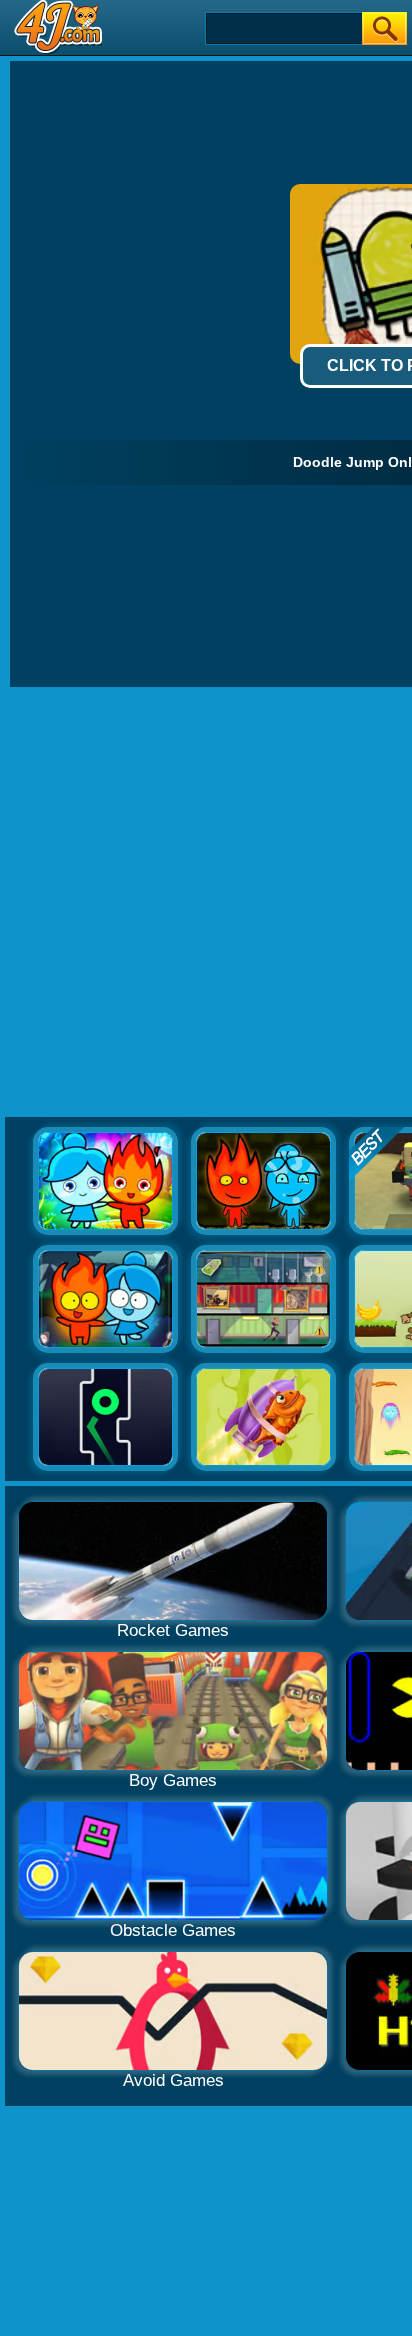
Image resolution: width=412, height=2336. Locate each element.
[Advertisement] (206, 903)
